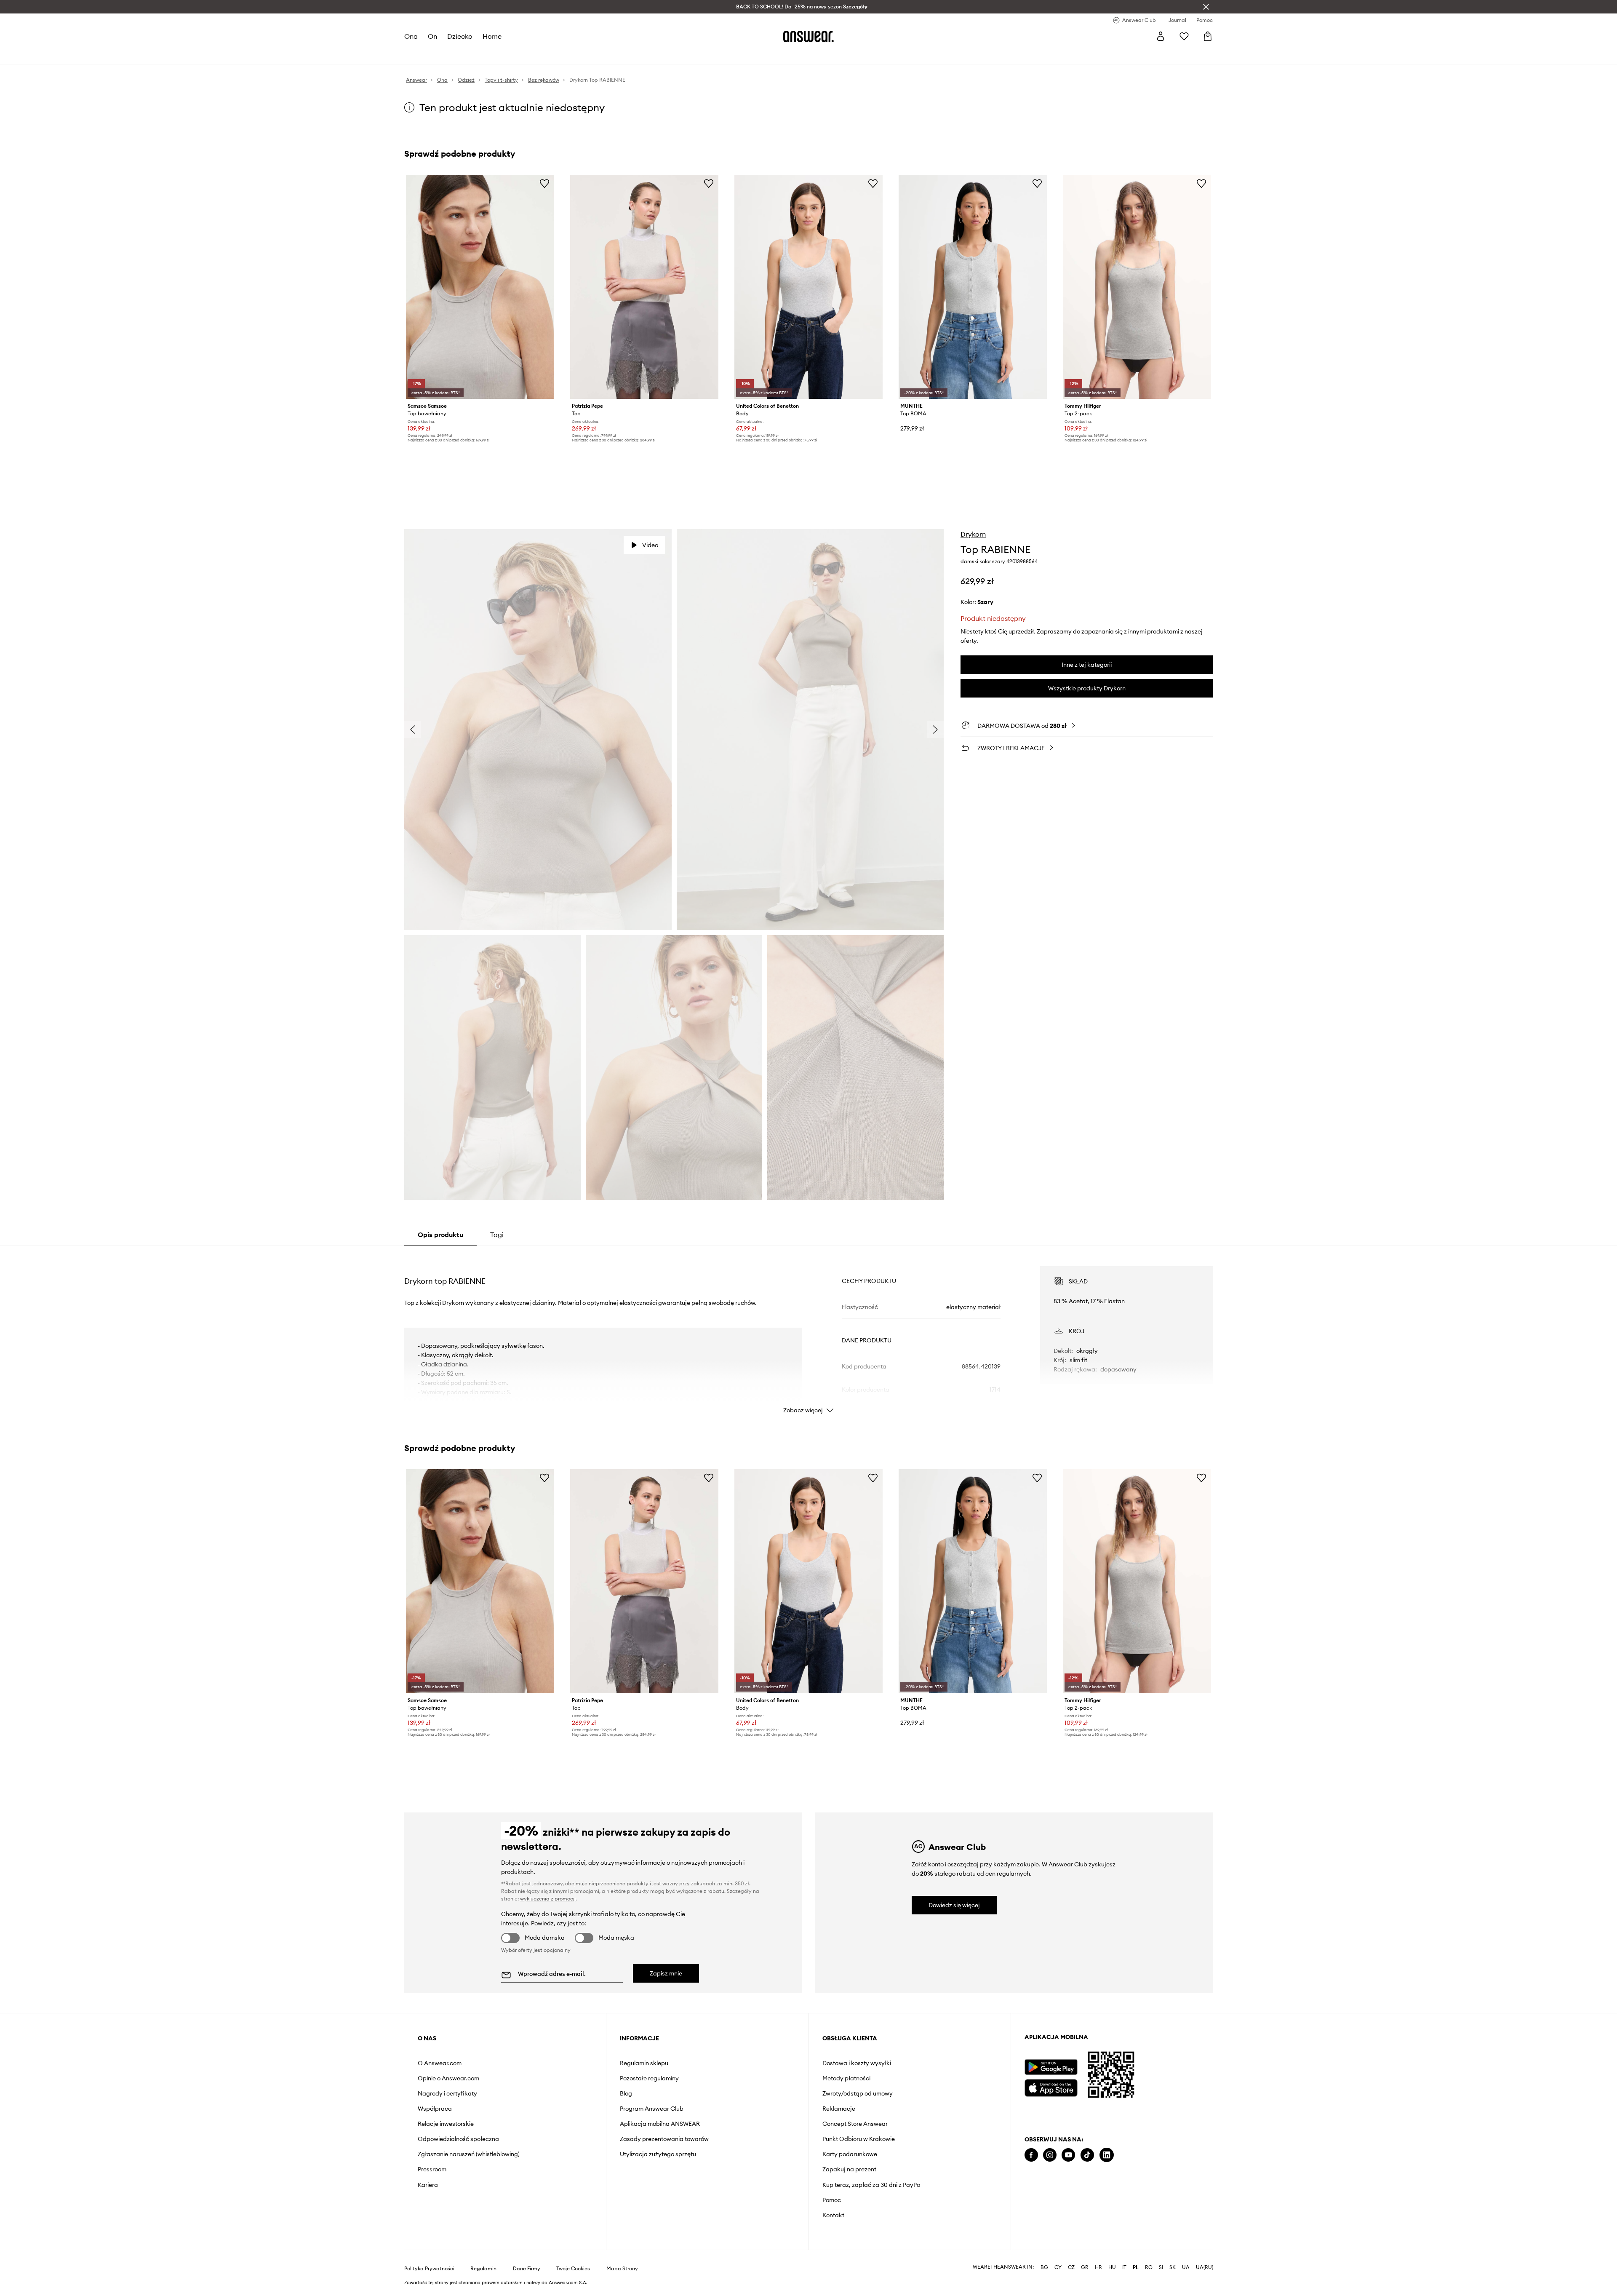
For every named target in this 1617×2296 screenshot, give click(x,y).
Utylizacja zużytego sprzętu (658, 2154)
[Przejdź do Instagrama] (1050, 2155)
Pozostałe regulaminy (649, 2078)
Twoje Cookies (573, 2269)
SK (1173, 2267)
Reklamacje (839, 2109)
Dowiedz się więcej (954, 1905)
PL (1136, 2267)
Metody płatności (846, 2078)
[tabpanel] (808, 1332)
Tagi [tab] (497, 1235)
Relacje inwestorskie (446, 2124)
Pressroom (432, 2169)
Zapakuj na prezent (849, 2169)
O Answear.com (440, 2063)
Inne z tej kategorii (1087, 665)
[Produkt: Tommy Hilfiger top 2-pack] (1137, 287)
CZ (1071, 2267)
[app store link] (1051, 2087)
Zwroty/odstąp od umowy (858, 2093)
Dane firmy (527, 2269)
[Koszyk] (1208, 36)
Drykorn (973, 534)
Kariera (428, 2185)
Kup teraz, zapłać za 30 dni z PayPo (871, 2185)
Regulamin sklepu (644, 2063)
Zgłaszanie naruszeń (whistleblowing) (469, 2154)
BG (1044, 2267)
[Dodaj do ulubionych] (544, 183)
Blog (626, 2093)
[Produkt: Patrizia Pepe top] (644, 287)
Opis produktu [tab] (440, 1235)
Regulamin (483, 2269)
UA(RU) (1205, 2267)
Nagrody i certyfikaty (447, 2093)
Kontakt (833, 2215)
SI (1161, 2267)
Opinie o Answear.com (448, 2078)
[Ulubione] (1184, 36)
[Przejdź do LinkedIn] (1107, 2155)
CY (1058, 2267)
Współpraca (435, 2109)
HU (1112, 2267)
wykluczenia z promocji (548, 1899)
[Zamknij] (1206, 7)
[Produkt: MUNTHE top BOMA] (973, 287)
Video (650, 545)
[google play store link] (1051, 2067)
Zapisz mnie (666, 1973)
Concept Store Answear (855, 2124)
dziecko (460, 36)
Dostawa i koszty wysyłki (857, 2063)
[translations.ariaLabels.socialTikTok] (1087, 2155)
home (492, 36)
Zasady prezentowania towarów (664, 2139)
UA (1186, 2267)
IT (1124, 2267)
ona (411, 36)
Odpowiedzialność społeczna (458, 2139)
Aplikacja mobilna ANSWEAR (660, 2124)
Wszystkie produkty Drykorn (1087, 688)
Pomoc (832, 2200)
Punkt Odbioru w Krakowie (859, 2139)
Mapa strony (622, 2269)
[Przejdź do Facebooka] (1031, 2155)
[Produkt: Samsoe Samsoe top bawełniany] (480, 287)
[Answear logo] (808, 36)
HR (1098, 2267)
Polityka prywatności (429, 2269)
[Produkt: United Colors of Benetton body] (808, 287)
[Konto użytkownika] (1161, 36)
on (432, 36)
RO (1149, 2267)
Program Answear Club (652, 2109)
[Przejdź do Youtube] (1068, 2155)
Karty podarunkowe (850, 2154)
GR (1085, 2267)
